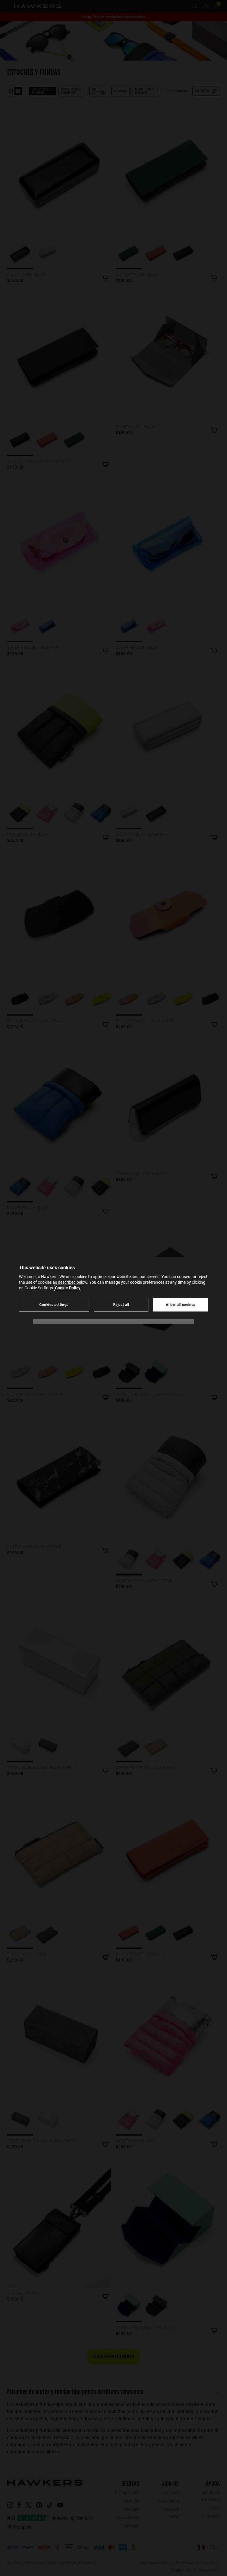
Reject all (121, 1305)
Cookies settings (54, 1305)
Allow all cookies (181, 1305)
